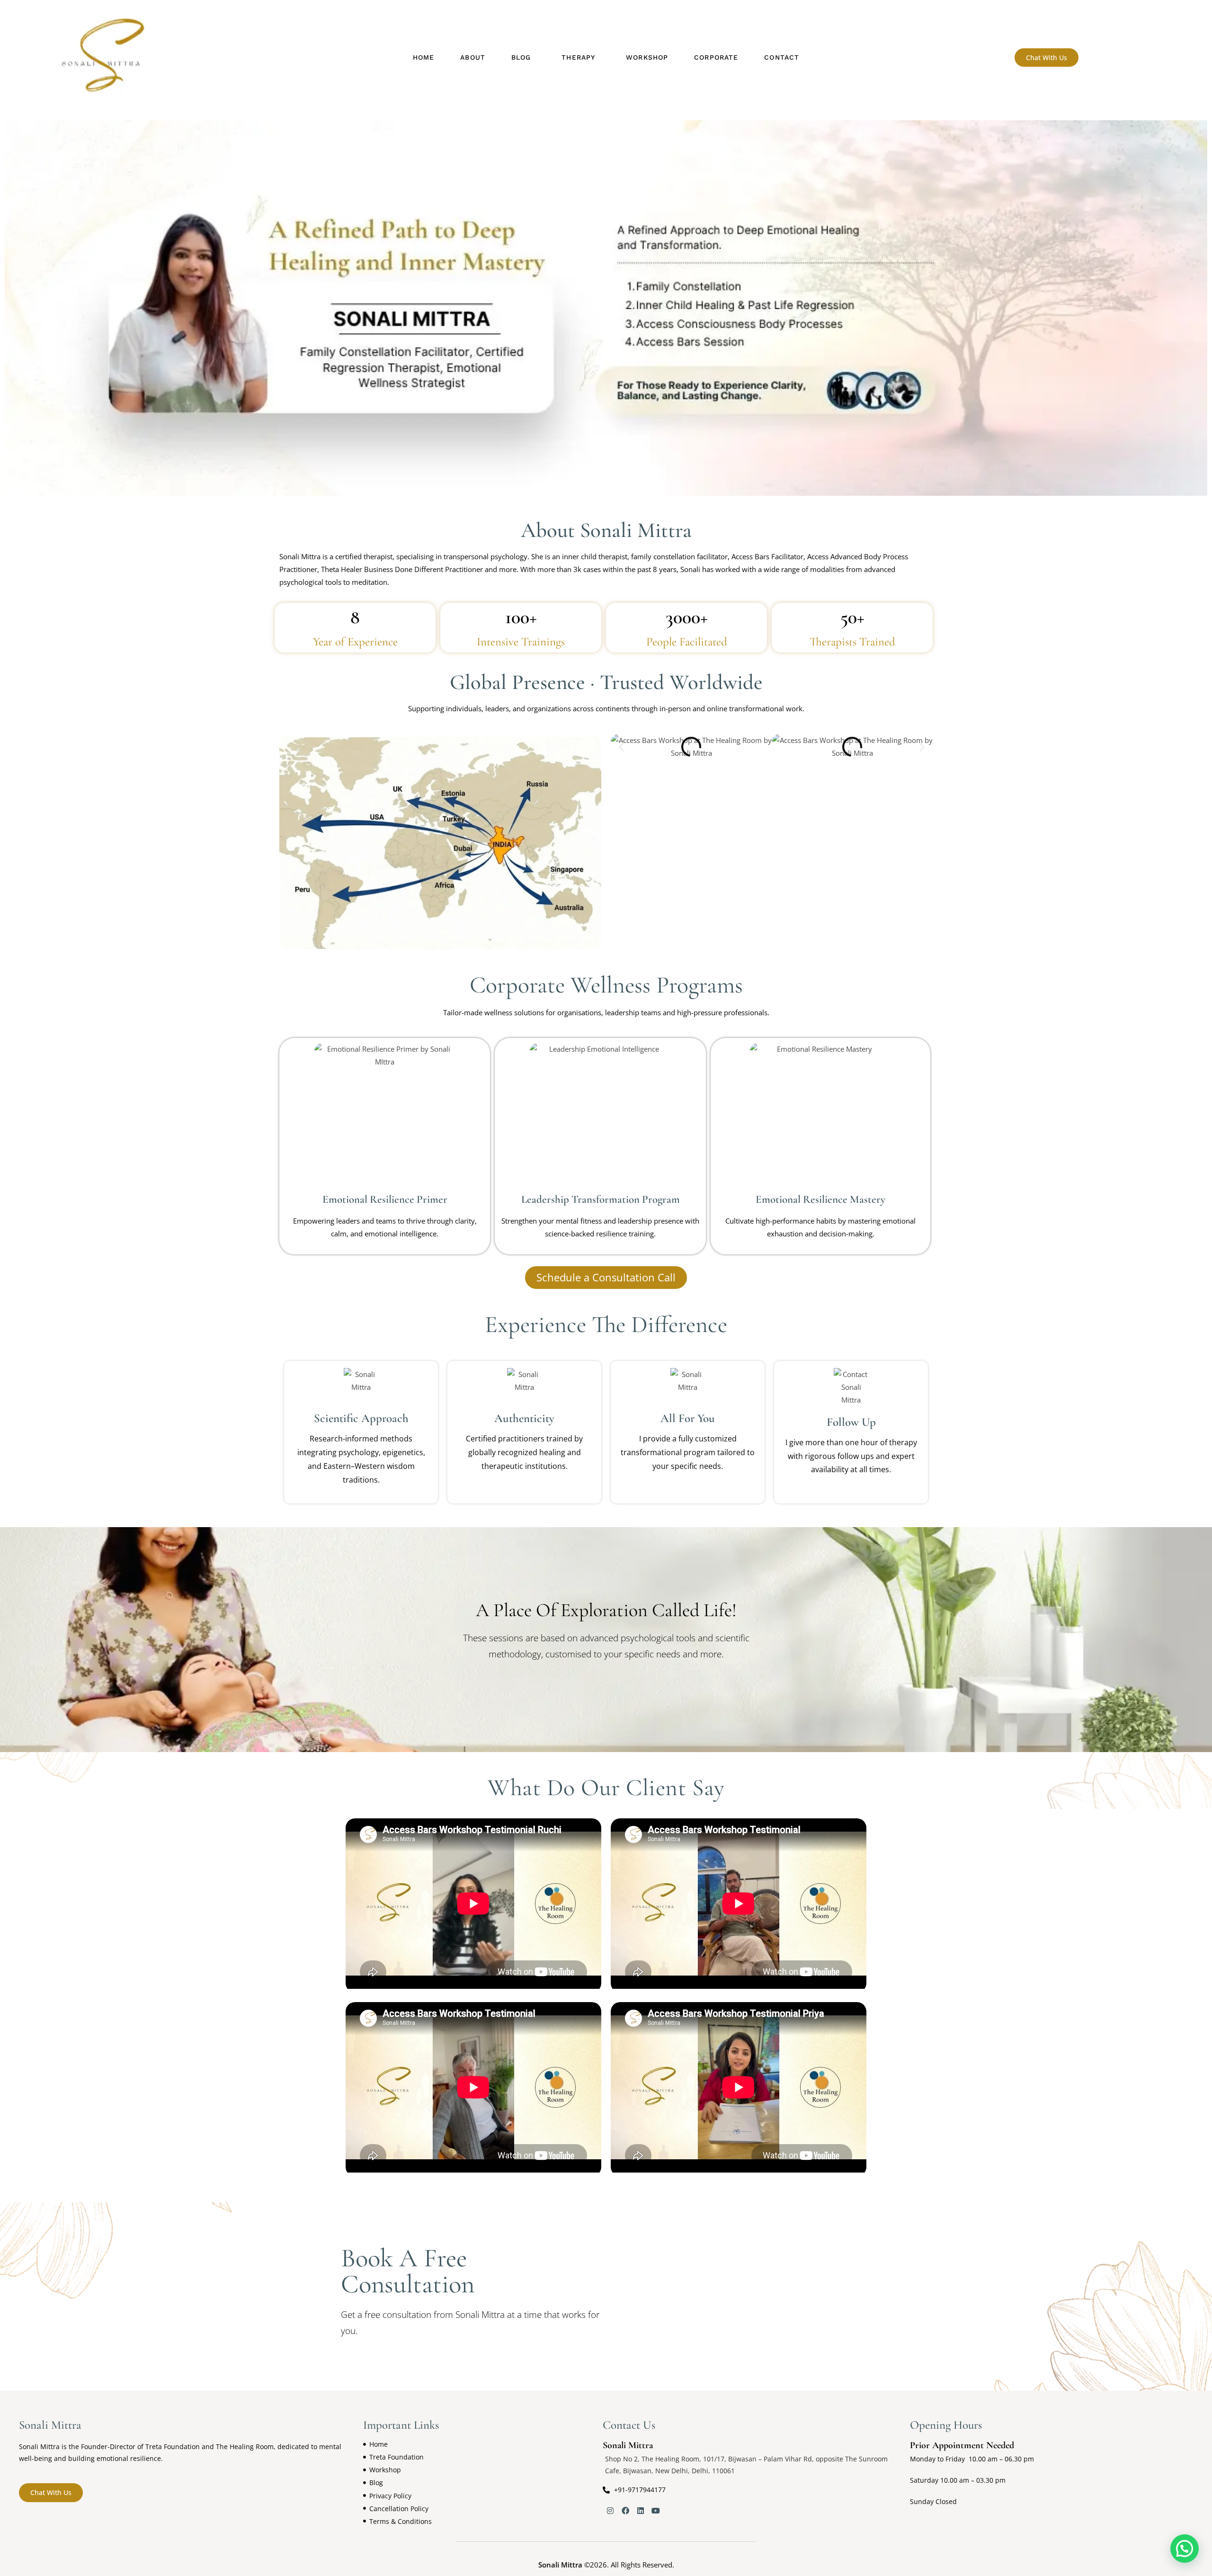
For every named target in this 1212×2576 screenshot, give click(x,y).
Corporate (716, 57)
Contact (782, 57)
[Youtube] (656, 2511)
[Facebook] (625, 2511)
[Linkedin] (641, 2511)
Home (423, 57)
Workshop (647, 57)
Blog (521, 57)
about (473, 57)
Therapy (578, 57)
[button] (523, 58)
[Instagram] (610, 2511)
